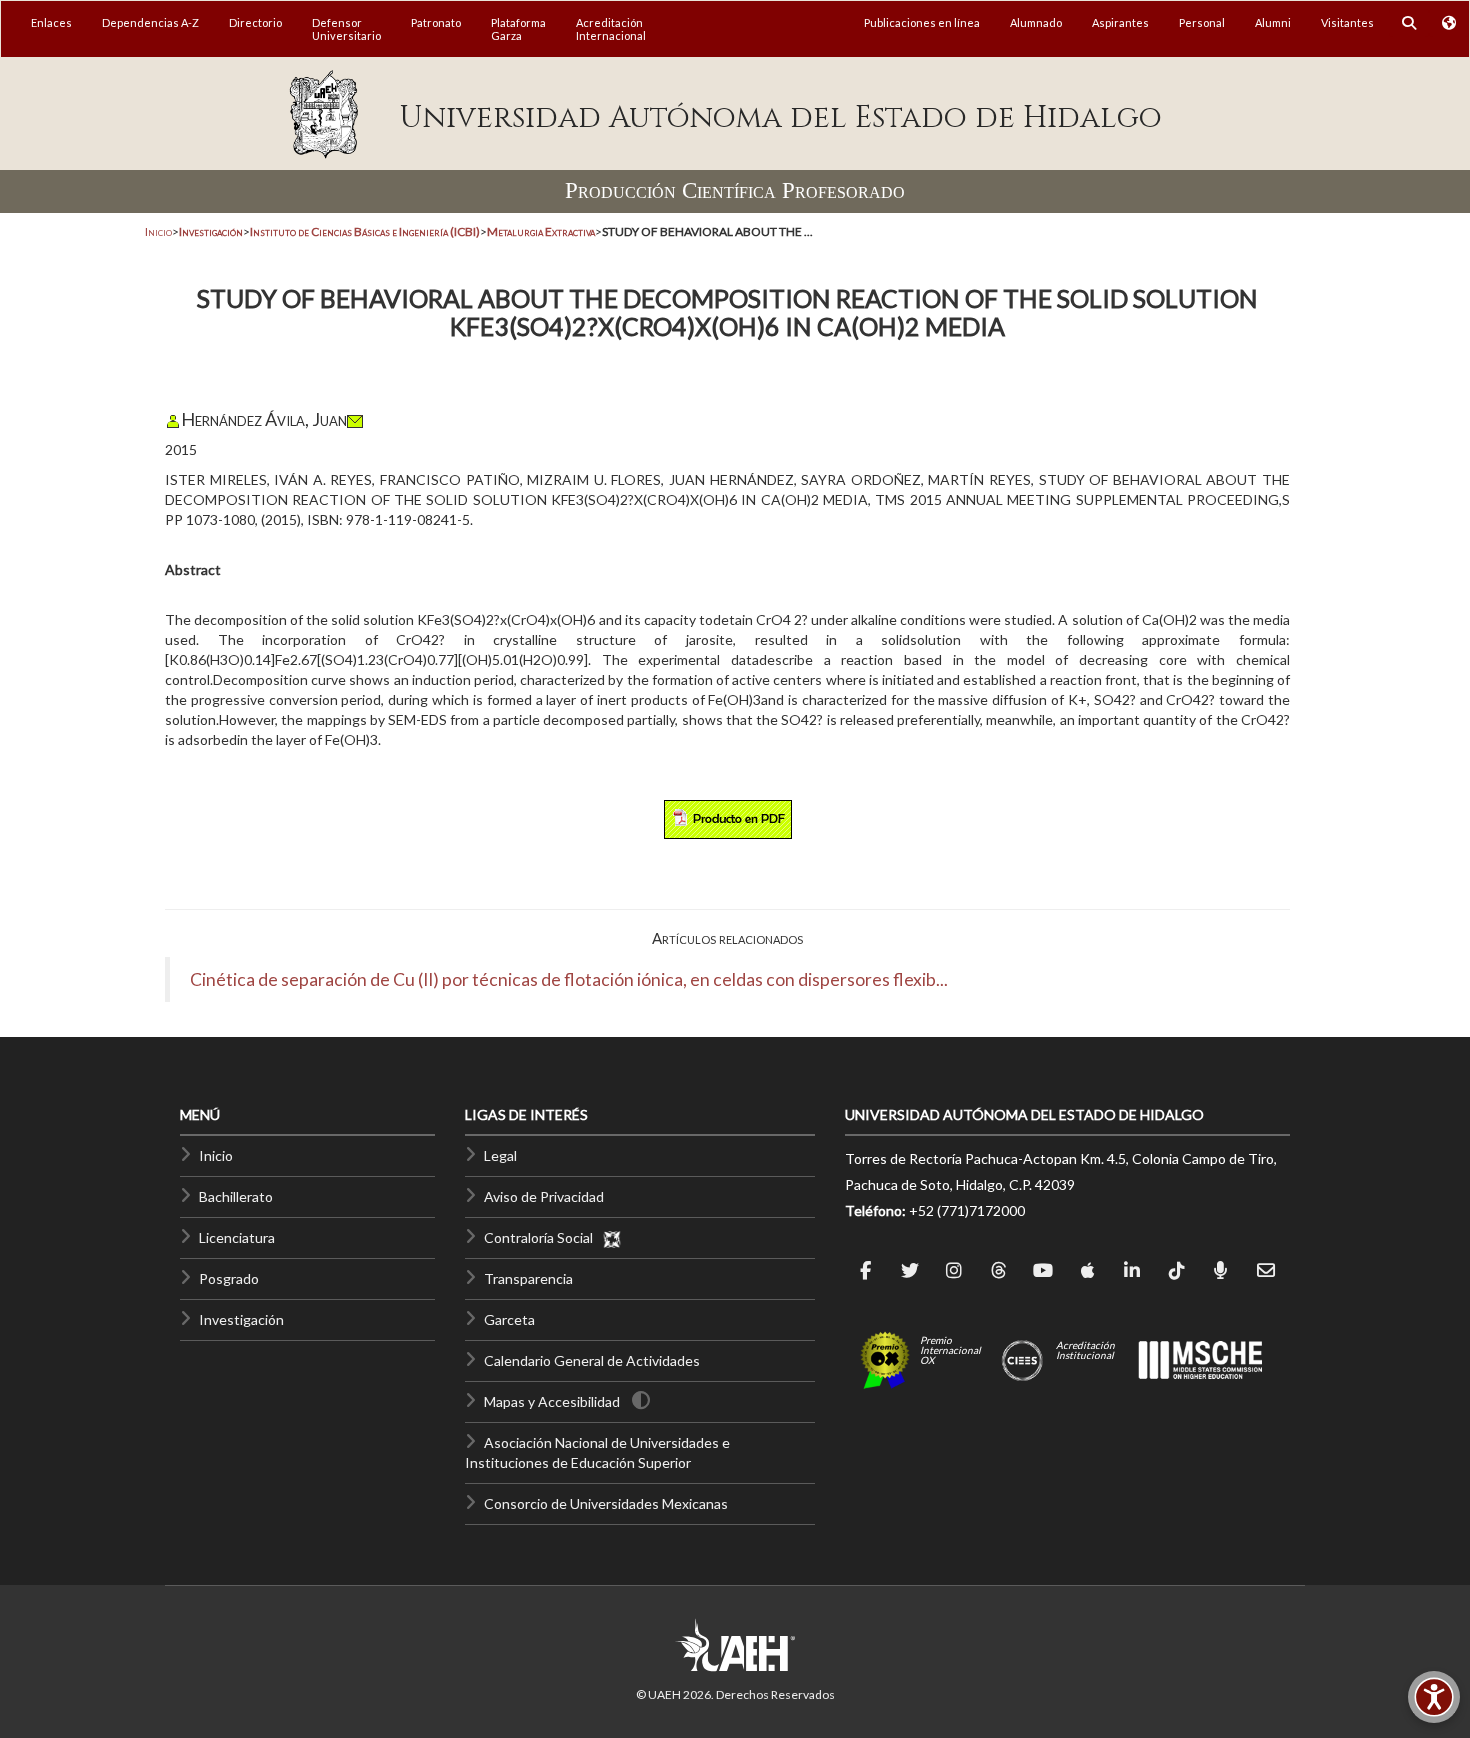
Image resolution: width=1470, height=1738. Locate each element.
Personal (1202, 22)
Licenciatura (237, 1237)
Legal (500, 1155)
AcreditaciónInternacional (611, 29)
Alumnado (1036, 22)
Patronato (436, 22)
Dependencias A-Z (150, 22)
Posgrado (229, 1278)
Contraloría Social (543, 1237)
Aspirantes (1120, 22)
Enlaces (51, 22)
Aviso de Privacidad (544, 1196)
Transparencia (528, 1278)
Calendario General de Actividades (592, 1360)
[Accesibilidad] (1434, 1697)
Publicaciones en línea (922, 22)
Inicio (158, 231)
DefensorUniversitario (346, 29)
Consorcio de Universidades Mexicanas (606, 1503)
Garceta (509, 1319)
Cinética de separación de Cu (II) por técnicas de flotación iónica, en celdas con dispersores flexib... (569, 979)
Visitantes (1347, 22)
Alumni (1273, 22)
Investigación (241, 1319)
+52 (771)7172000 (967, 1210)
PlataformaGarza (518, 29)
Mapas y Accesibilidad (552, 1401)
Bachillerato (236, 1196)
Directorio (255, 22)
